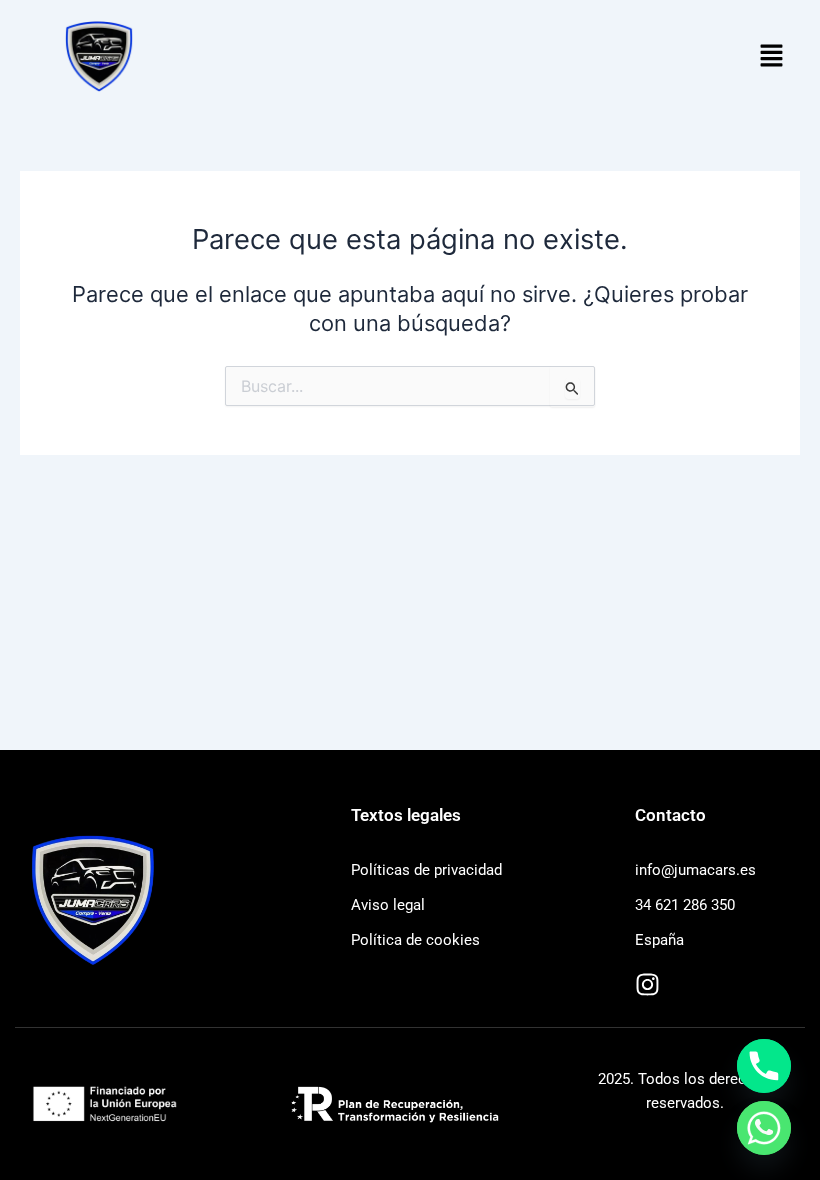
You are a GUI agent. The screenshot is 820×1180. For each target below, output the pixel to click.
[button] (772, 56)
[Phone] (764, 1066)
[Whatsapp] (764, 1128)
